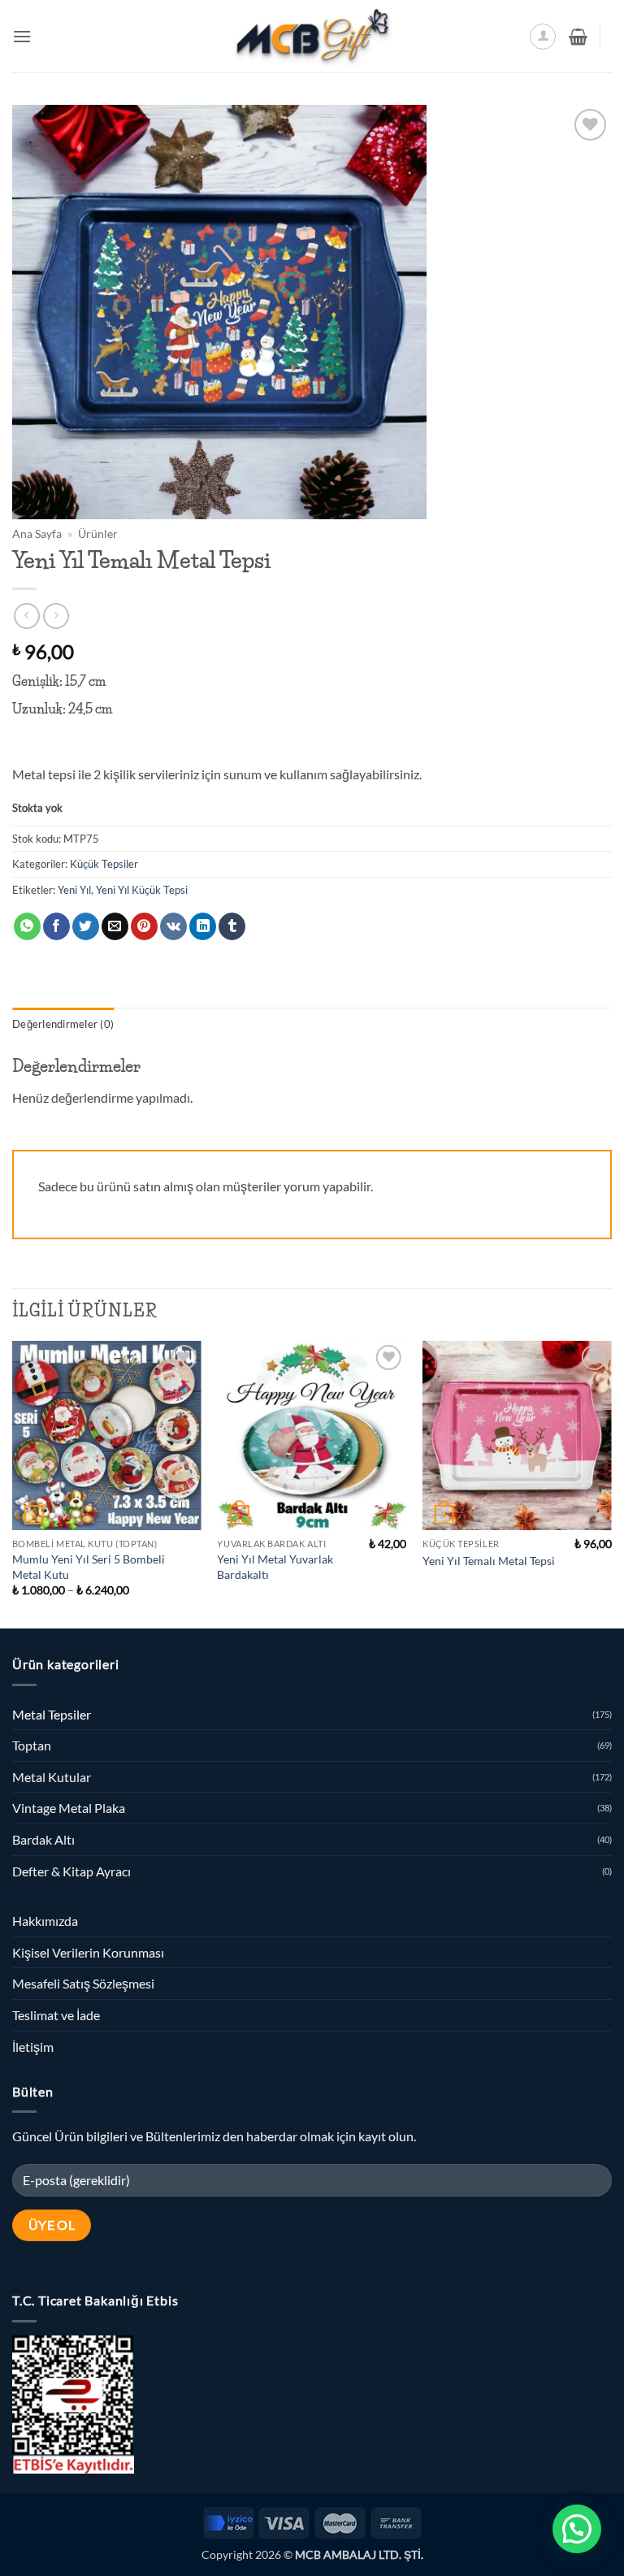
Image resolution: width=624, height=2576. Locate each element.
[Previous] (13, 1483)
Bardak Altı (43, 1839)
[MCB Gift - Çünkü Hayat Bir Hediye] (312, 36)
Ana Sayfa (37, 534)
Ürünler (98, 534)
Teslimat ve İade (56, 2015)
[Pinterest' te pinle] (144, 926)
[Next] (611, 1483)
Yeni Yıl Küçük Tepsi (142, 890)
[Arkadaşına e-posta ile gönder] (115, 926)
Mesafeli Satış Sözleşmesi (83, 1983)
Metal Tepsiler (52, 1714)
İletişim (33, 2047)
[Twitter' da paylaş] (86, 926)
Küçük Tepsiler (104, 864)
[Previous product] (56, 616)
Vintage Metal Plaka (69, 1808)
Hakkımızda (45, 1921)
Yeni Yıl (74, 890)
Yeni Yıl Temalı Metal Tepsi (489, 1561)
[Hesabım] (543, 37)
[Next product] (26, 616)
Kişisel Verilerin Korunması (88, 1952)
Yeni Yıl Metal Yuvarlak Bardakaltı (275, 1567)
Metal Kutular (52, 1777)
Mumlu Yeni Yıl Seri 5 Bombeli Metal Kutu (89, 1567)
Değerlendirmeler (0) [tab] (63, 1024)
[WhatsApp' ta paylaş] (27, 926)
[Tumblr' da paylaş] (232, 926)
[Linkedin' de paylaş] (203, 926)
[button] (22, 36)
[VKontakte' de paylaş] (173, 926)
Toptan (32, 1745)
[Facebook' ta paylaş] (56, 926)
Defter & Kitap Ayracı (71, 1871)
